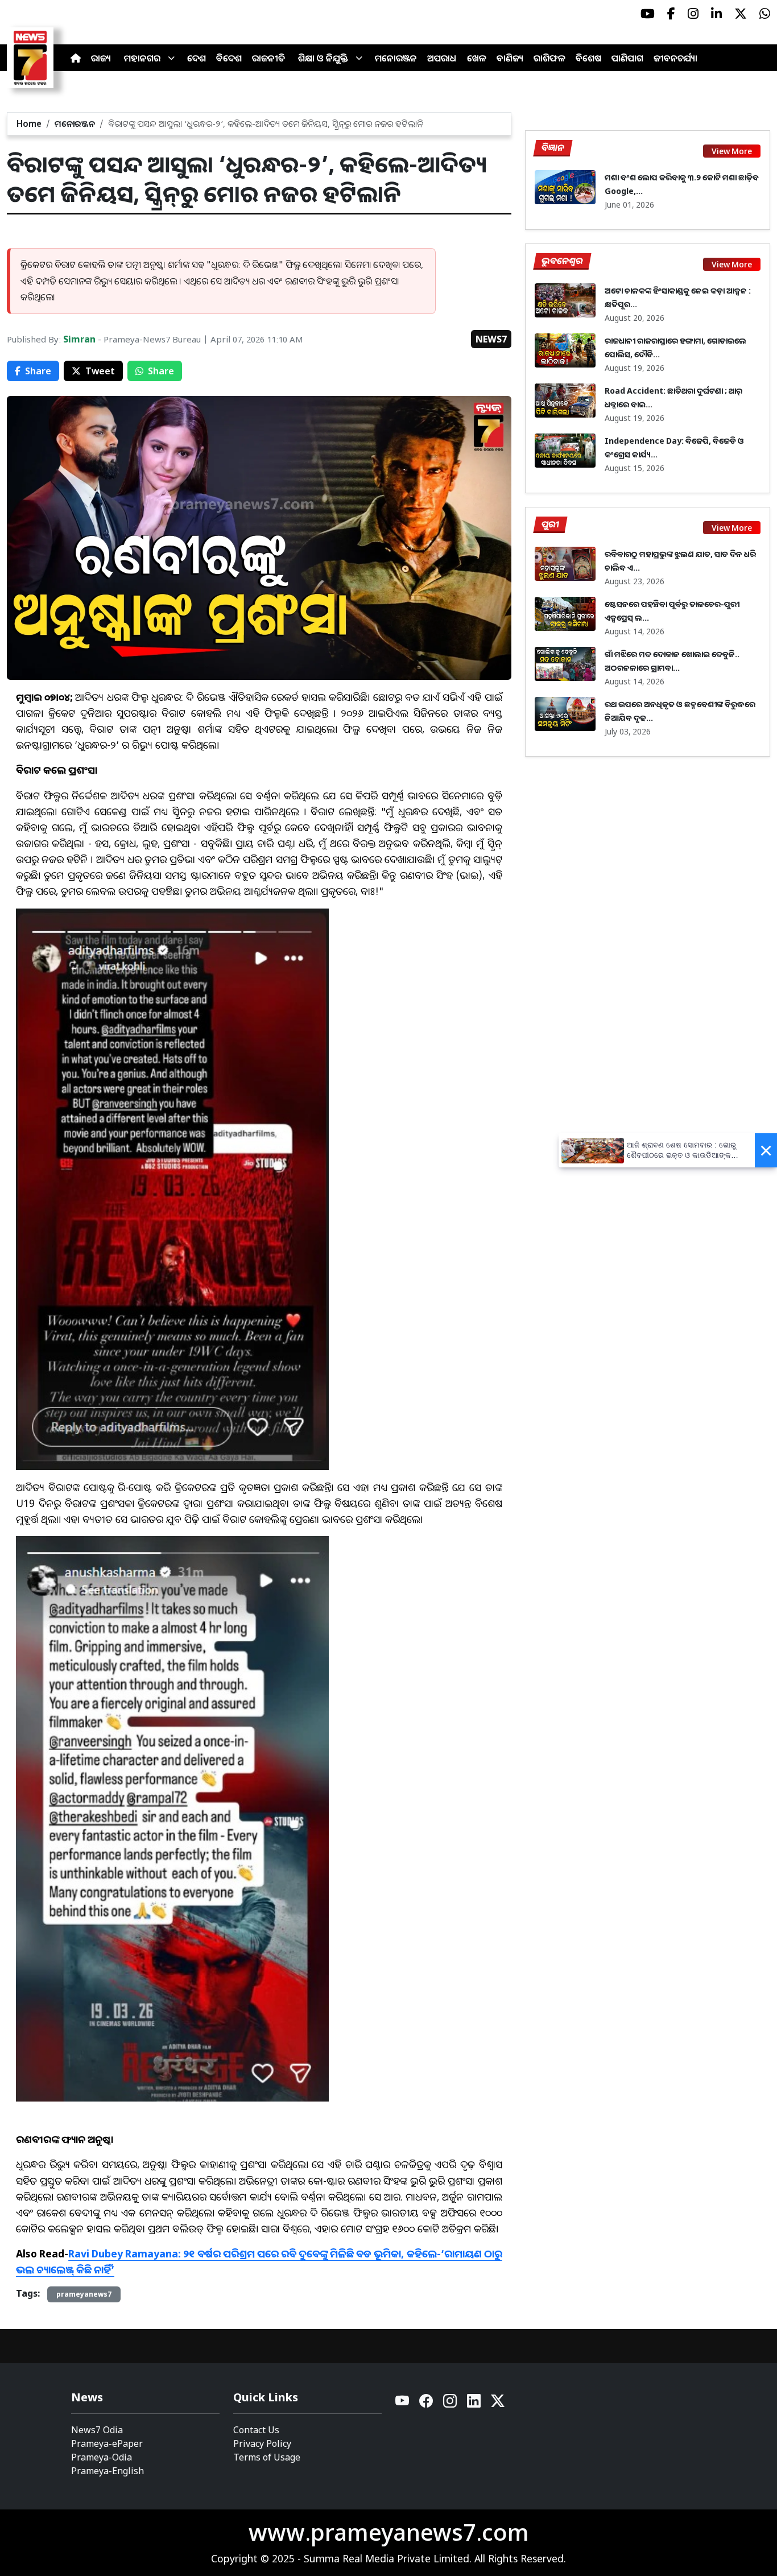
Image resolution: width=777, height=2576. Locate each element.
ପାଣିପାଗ (627, 58)
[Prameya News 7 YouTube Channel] (648, 14)
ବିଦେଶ (229, 58)
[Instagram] (451, 2404)
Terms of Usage (267, 2457)
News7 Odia (97, 2430)
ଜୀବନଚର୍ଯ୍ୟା (675, 58)
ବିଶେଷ (588, 58)
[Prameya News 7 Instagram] (693, 14)
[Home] (76, 58)
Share (38, 371)
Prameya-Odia (102, 2457)
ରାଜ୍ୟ (101, 58)
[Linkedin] (474, 2404)
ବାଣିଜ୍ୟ (510, 58)
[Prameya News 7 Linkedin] (716, 14)
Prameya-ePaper (107, 2443)
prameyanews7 (84, 2294)
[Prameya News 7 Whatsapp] (765, 14)
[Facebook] (427, 2404)
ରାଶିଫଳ (549, 58)
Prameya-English (108, 2471)
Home (29, 123)
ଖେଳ (477, 58)
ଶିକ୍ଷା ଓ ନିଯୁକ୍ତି (323, 58)
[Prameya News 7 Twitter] (741, 14)
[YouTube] (403, 2404)
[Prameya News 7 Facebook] (671, 14)
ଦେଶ (197, 58)
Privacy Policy (262, 2443)
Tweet (100, 371)
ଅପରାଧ (442, 58)
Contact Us (256, 2430)
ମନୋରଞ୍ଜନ (396, 58)
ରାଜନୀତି (268, 58)
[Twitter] (498, 2404)
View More (732, 151)
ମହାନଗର (142, 58)
